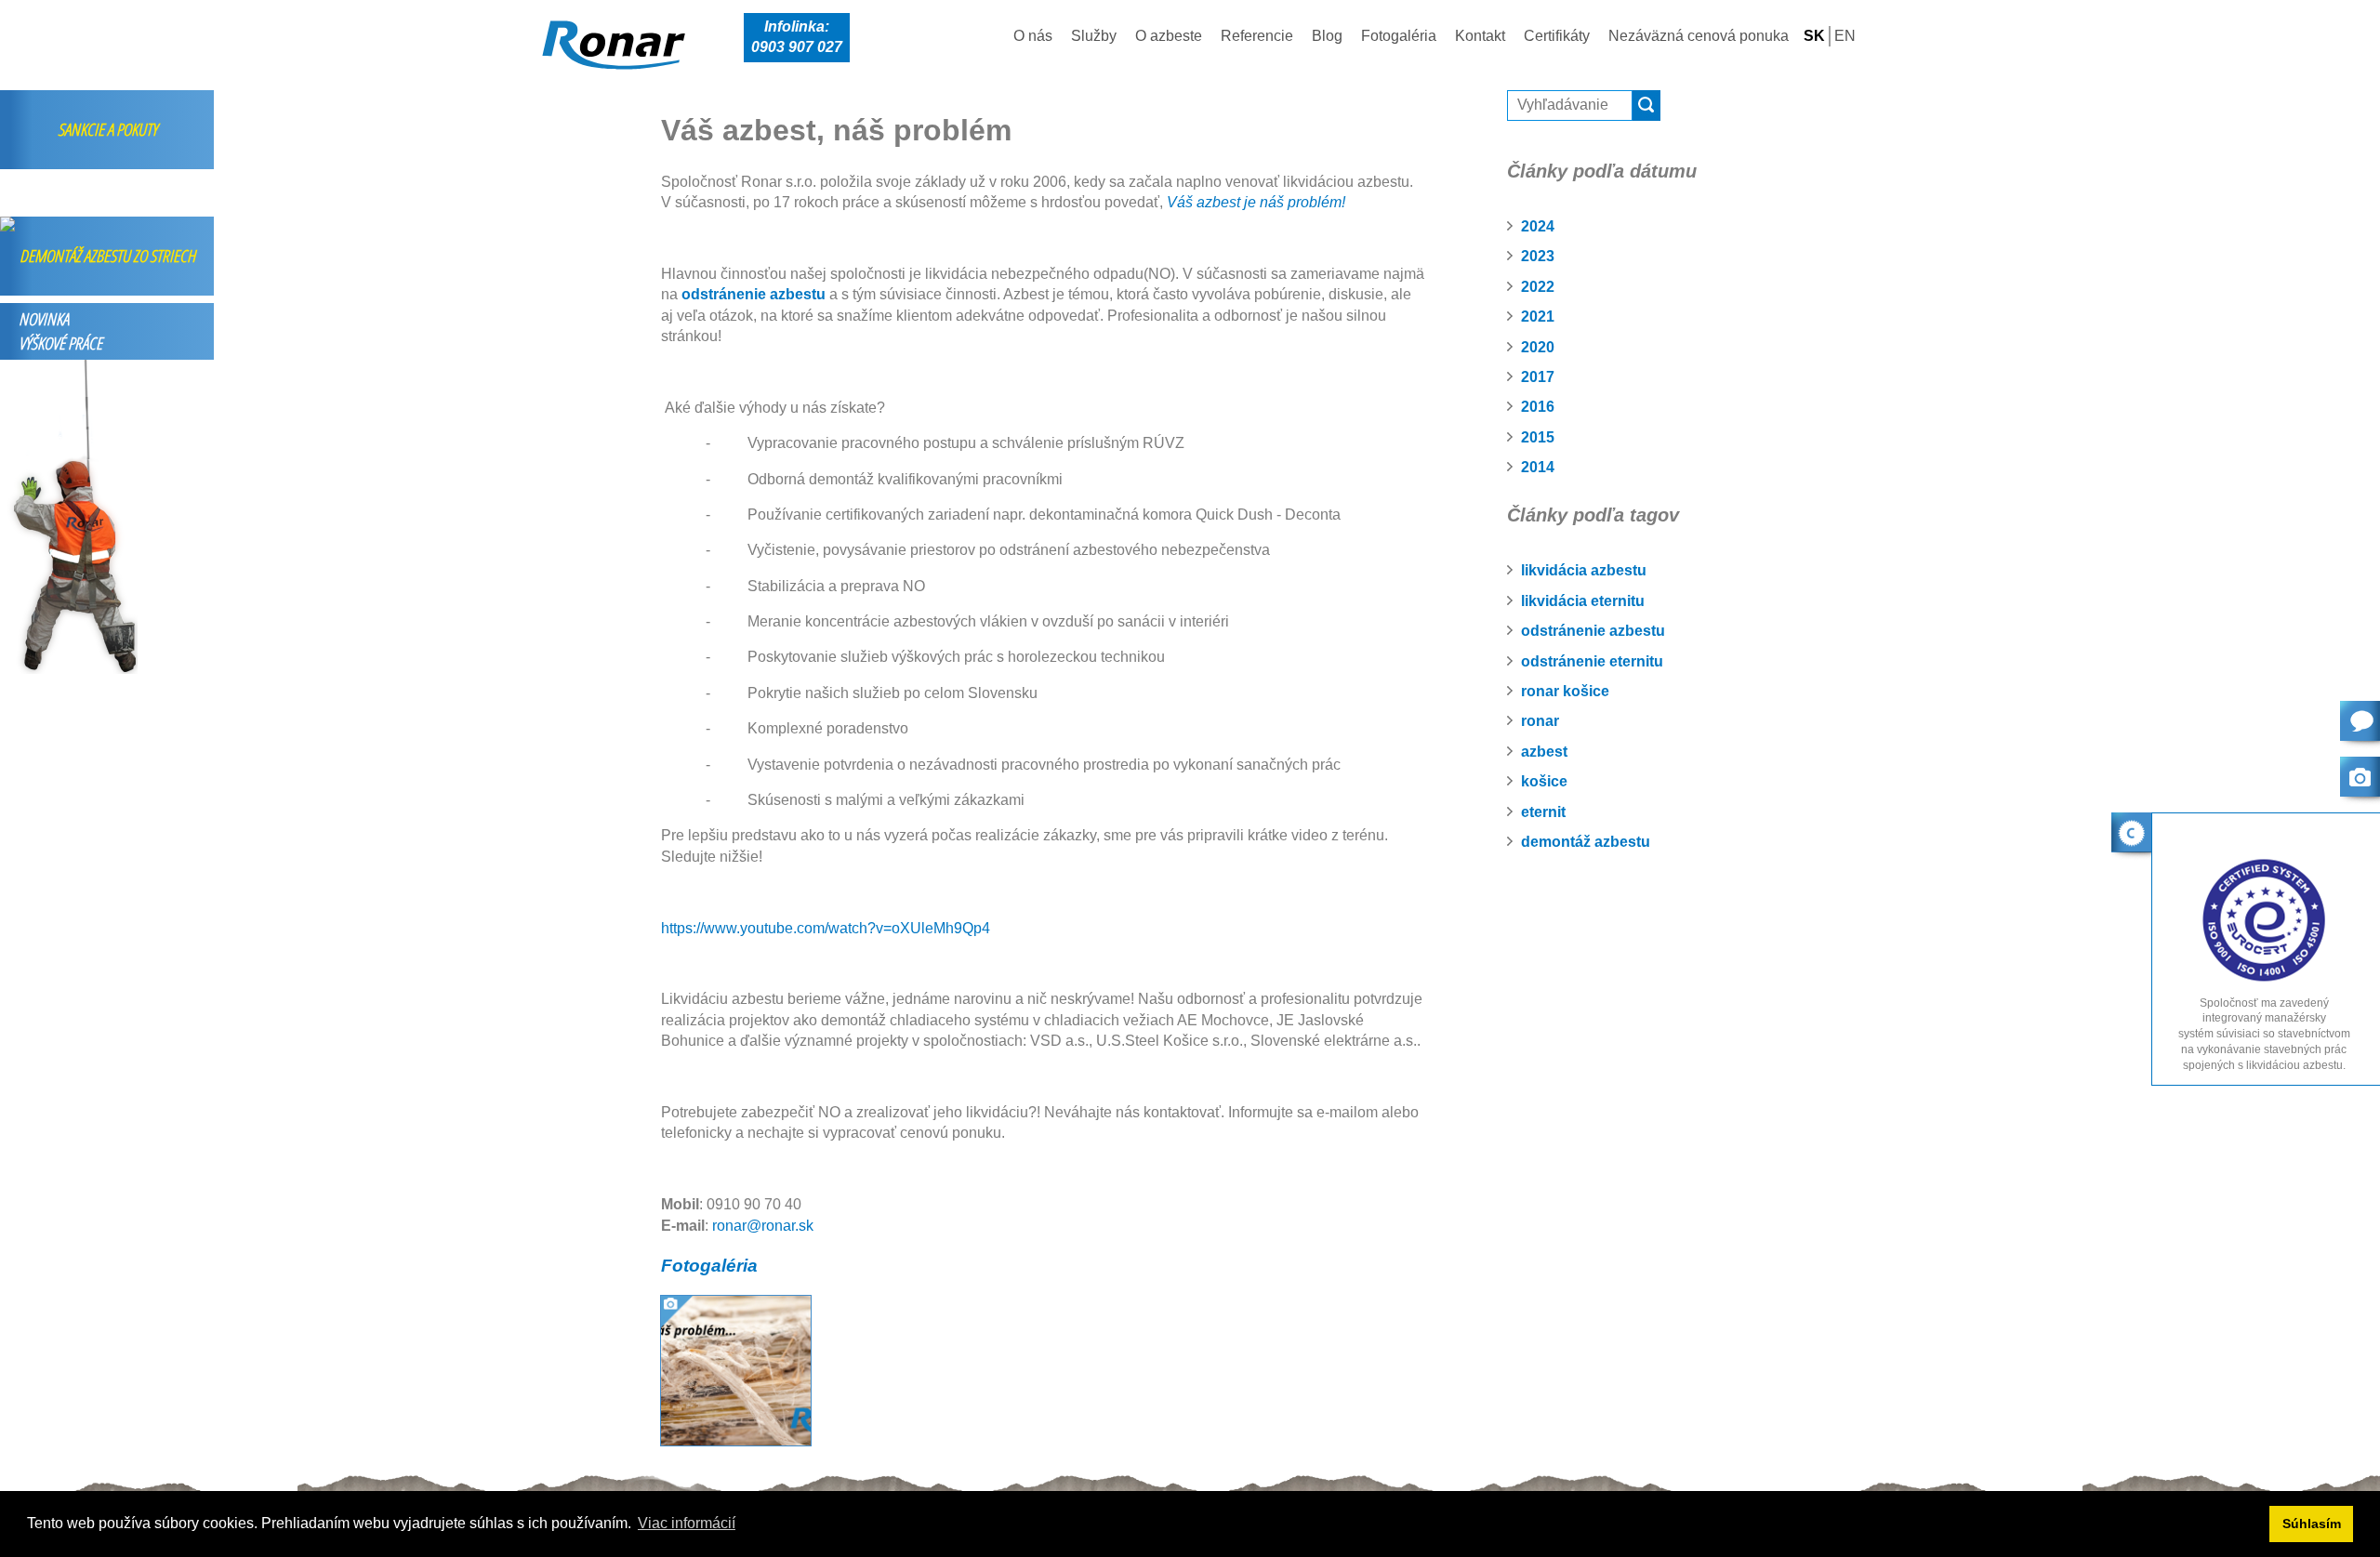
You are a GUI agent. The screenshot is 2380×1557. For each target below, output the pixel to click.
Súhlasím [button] (2312, 1524)
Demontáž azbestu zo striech (107, 256)
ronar (1540, 721)
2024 (1538, 226)
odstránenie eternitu (1592, 661)
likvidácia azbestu (1584, 570)
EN (1845, 36)
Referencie (1257, 36)
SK (1814, 36)
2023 (1538, 256)
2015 (1538, 437)
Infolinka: (797, 37)
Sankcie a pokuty (107, 129)
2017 (1538, 377)
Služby (1094, 36)
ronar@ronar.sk (763, 1226)
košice (1544, 781)
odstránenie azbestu (1593, 631)
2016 (1538, 407)
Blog (1327, 36)
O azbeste (1169, 36)
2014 (1538, 467)
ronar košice (1565, 691)
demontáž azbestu (1586, 842)
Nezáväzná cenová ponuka (1699, 36)
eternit (1543, 812)
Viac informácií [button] (687, 1523)
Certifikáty (1557, 36)
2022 (1538, 287)
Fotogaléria (1399, 36)
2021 (1538, 317)
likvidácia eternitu (1583, 601)
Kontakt (1480, 36)
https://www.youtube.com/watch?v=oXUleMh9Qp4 (826, 928)
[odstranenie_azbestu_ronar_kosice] (736, 1369)
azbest (1544, 752)
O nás (1033, 36)
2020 (1538, 347)
